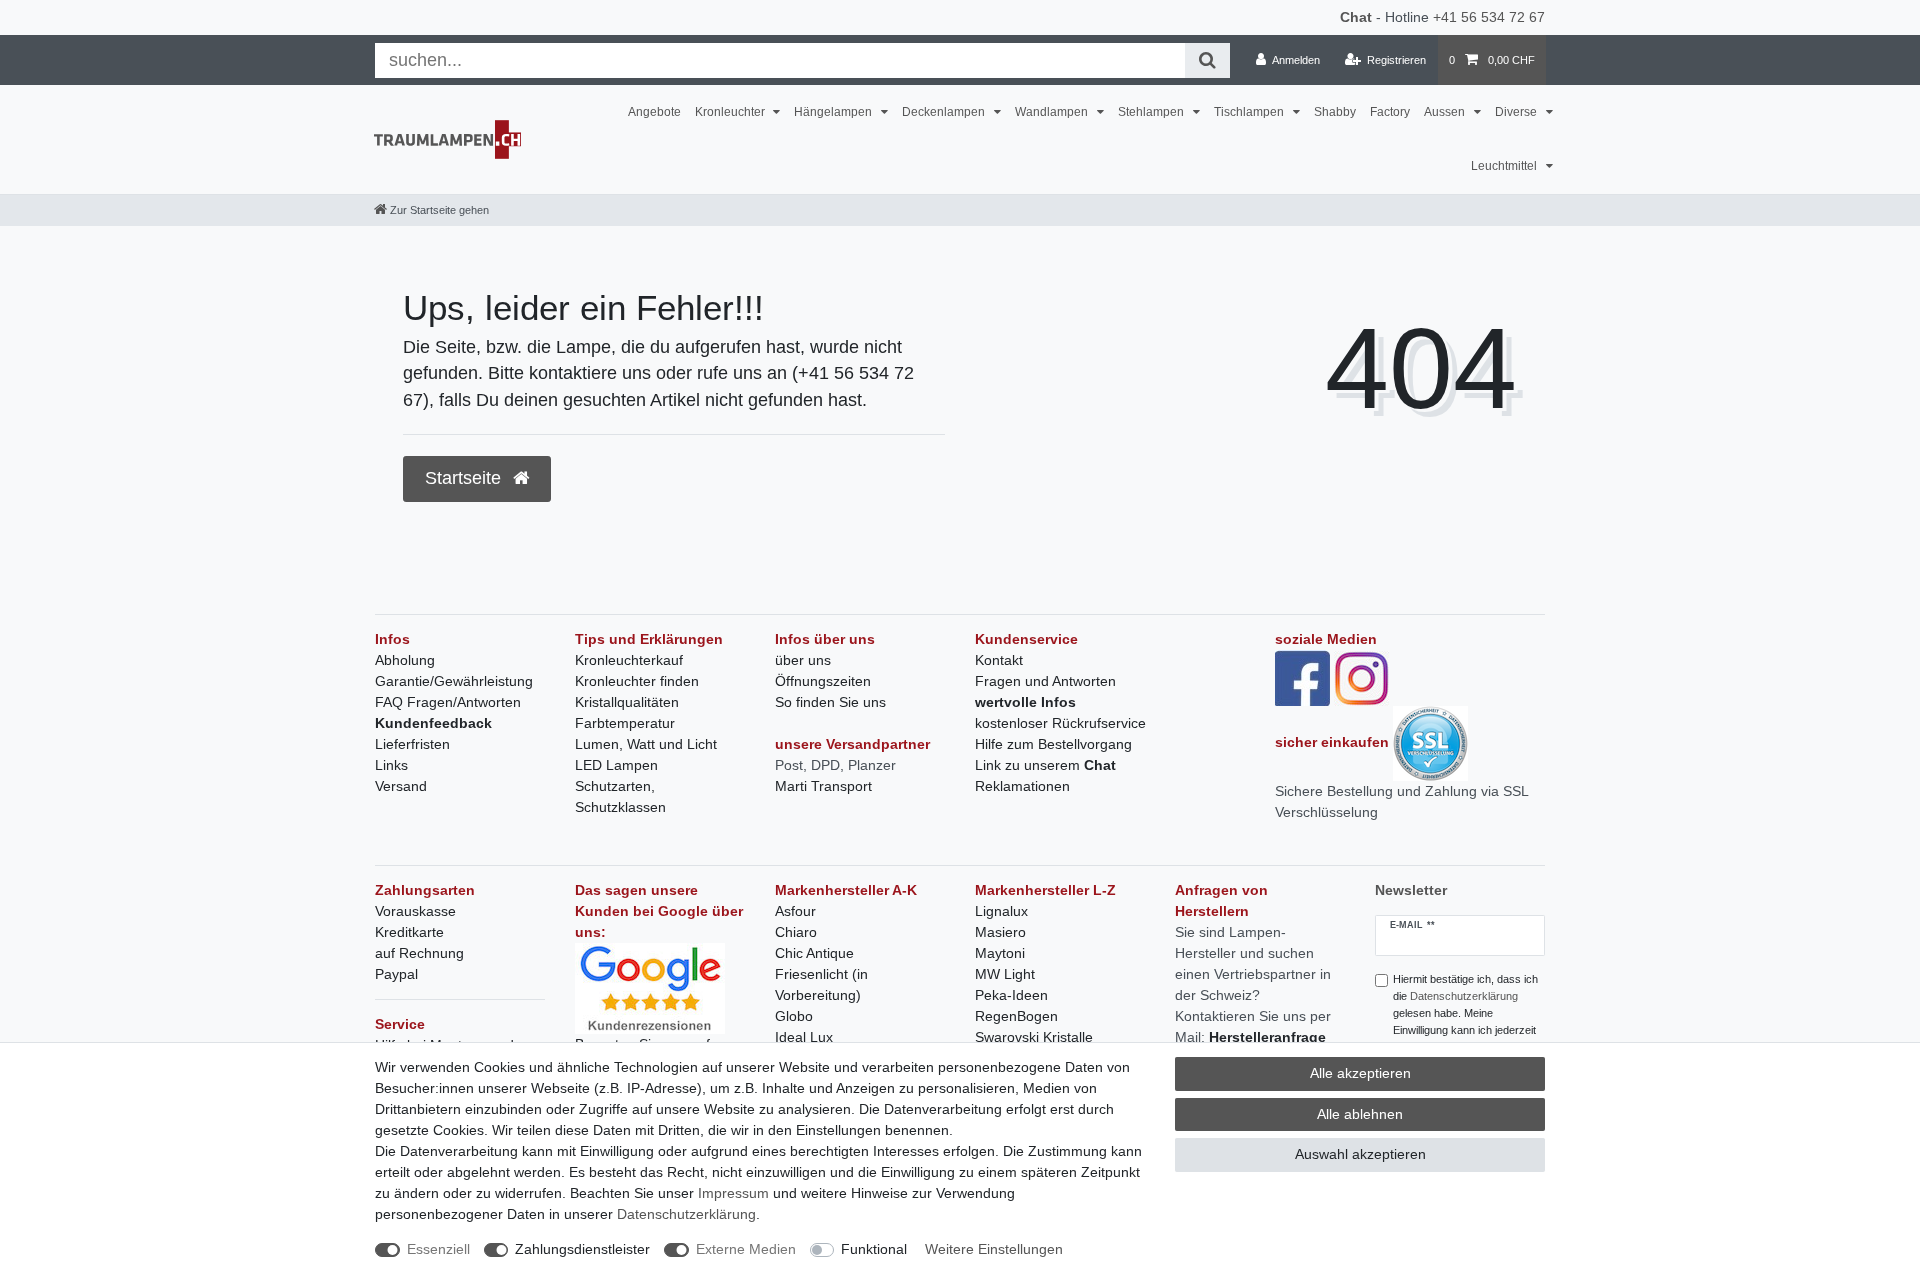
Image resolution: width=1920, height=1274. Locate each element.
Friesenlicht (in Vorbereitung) (821, 984)
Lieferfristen (412, 744)
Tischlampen (1250, 112)
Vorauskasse (415, 911)
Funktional (874, 1249)
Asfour (795, 911)
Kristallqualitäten (627, 702)
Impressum (733, 1193)
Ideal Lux (804, 1037)
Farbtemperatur (625, 723)
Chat (1356, 17)
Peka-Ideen (1011, 995)
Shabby (1335, 112)
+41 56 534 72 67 (1489, 17)
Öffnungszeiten (823, 681)
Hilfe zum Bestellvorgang (1053, 744)
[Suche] (1207, 60)
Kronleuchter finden (637, 681)
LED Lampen (616, 765)
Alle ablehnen (1360, 1114)
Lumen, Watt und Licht (646, 744)
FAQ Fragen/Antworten (448, 702)
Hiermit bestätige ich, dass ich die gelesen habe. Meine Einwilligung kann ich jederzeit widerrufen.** (1465, 1012)
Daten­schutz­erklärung (686, 1214)
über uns (803, 660)
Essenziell (438, 1249)
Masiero (1000, 932)
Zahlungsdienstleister (582, 1249)
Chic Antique (814, 953)
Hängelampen (834, 112)
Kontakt (999, 660)
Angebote (654, 112)
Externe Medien (746, 1249)
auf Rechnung (419, 953)
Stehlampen (1152, 112)
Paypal (396, 974)
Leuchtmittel (1505, 166)
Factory (1390, 112)
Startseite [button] (465, 478)
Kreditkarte (409, 932)
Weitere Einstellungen (994, 1249)
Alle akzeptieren (1360, 1073)
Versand (401, 786)
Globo (794, 1016)
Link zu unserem (1045, 765)
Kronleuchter (731, 112)
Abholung (405, 660)
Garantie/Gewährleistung (454, 681)
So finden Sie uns (830, 702)
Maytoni (1000, 953)
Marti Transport (823, 786)
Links (391, 765)
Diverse (1517, 112)
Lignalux (1001, 911)
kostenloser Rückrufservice (1060, 723)
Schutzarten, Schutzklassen (620, 796)
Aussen (1446, 112)
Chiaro (796, 932)
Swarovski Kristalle (1034, 1037)
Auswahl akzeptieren (1360, 1154)
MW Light (1005, 974)
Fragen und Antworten (1045, 681)
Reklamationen (1022, 786)
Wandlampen (1053, 112)
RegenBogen (1016, 1016)
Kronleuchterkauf (629, 660)
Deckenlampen (945, 112)
